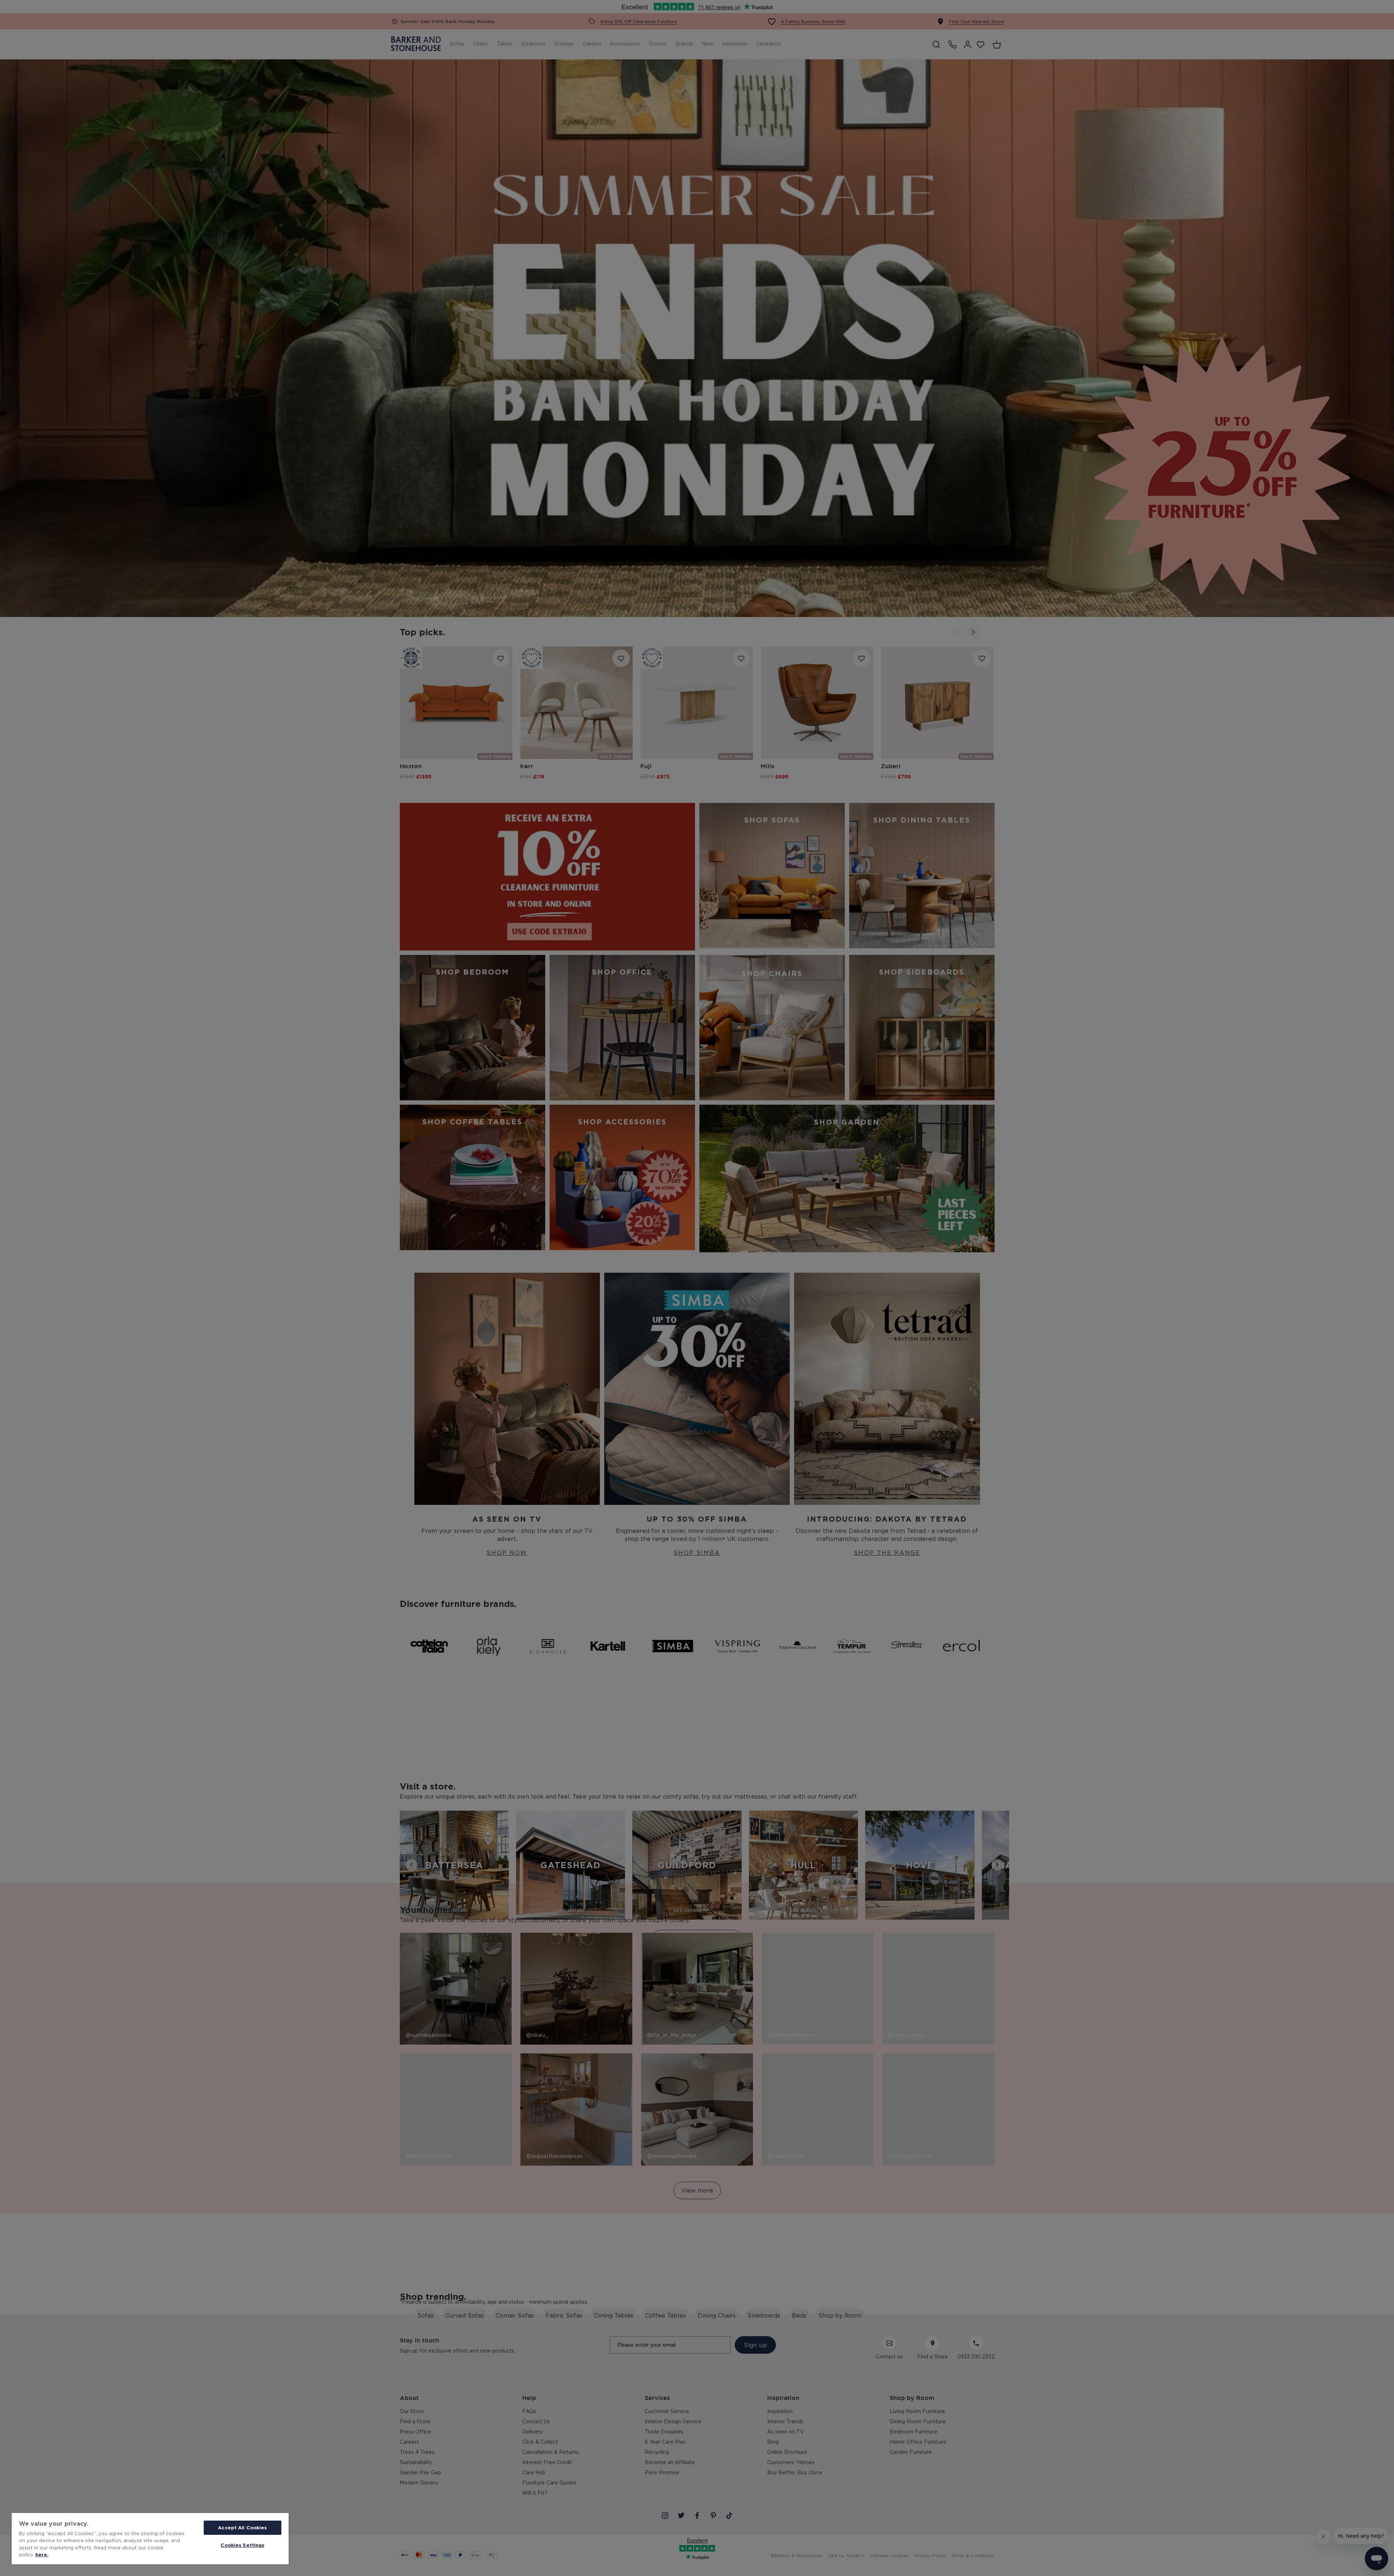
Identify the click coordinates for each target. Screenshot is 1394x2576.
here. (42, 2554)
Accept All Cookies (242, 2528)
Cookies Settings (242, 2545)
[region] (150, 2539)
